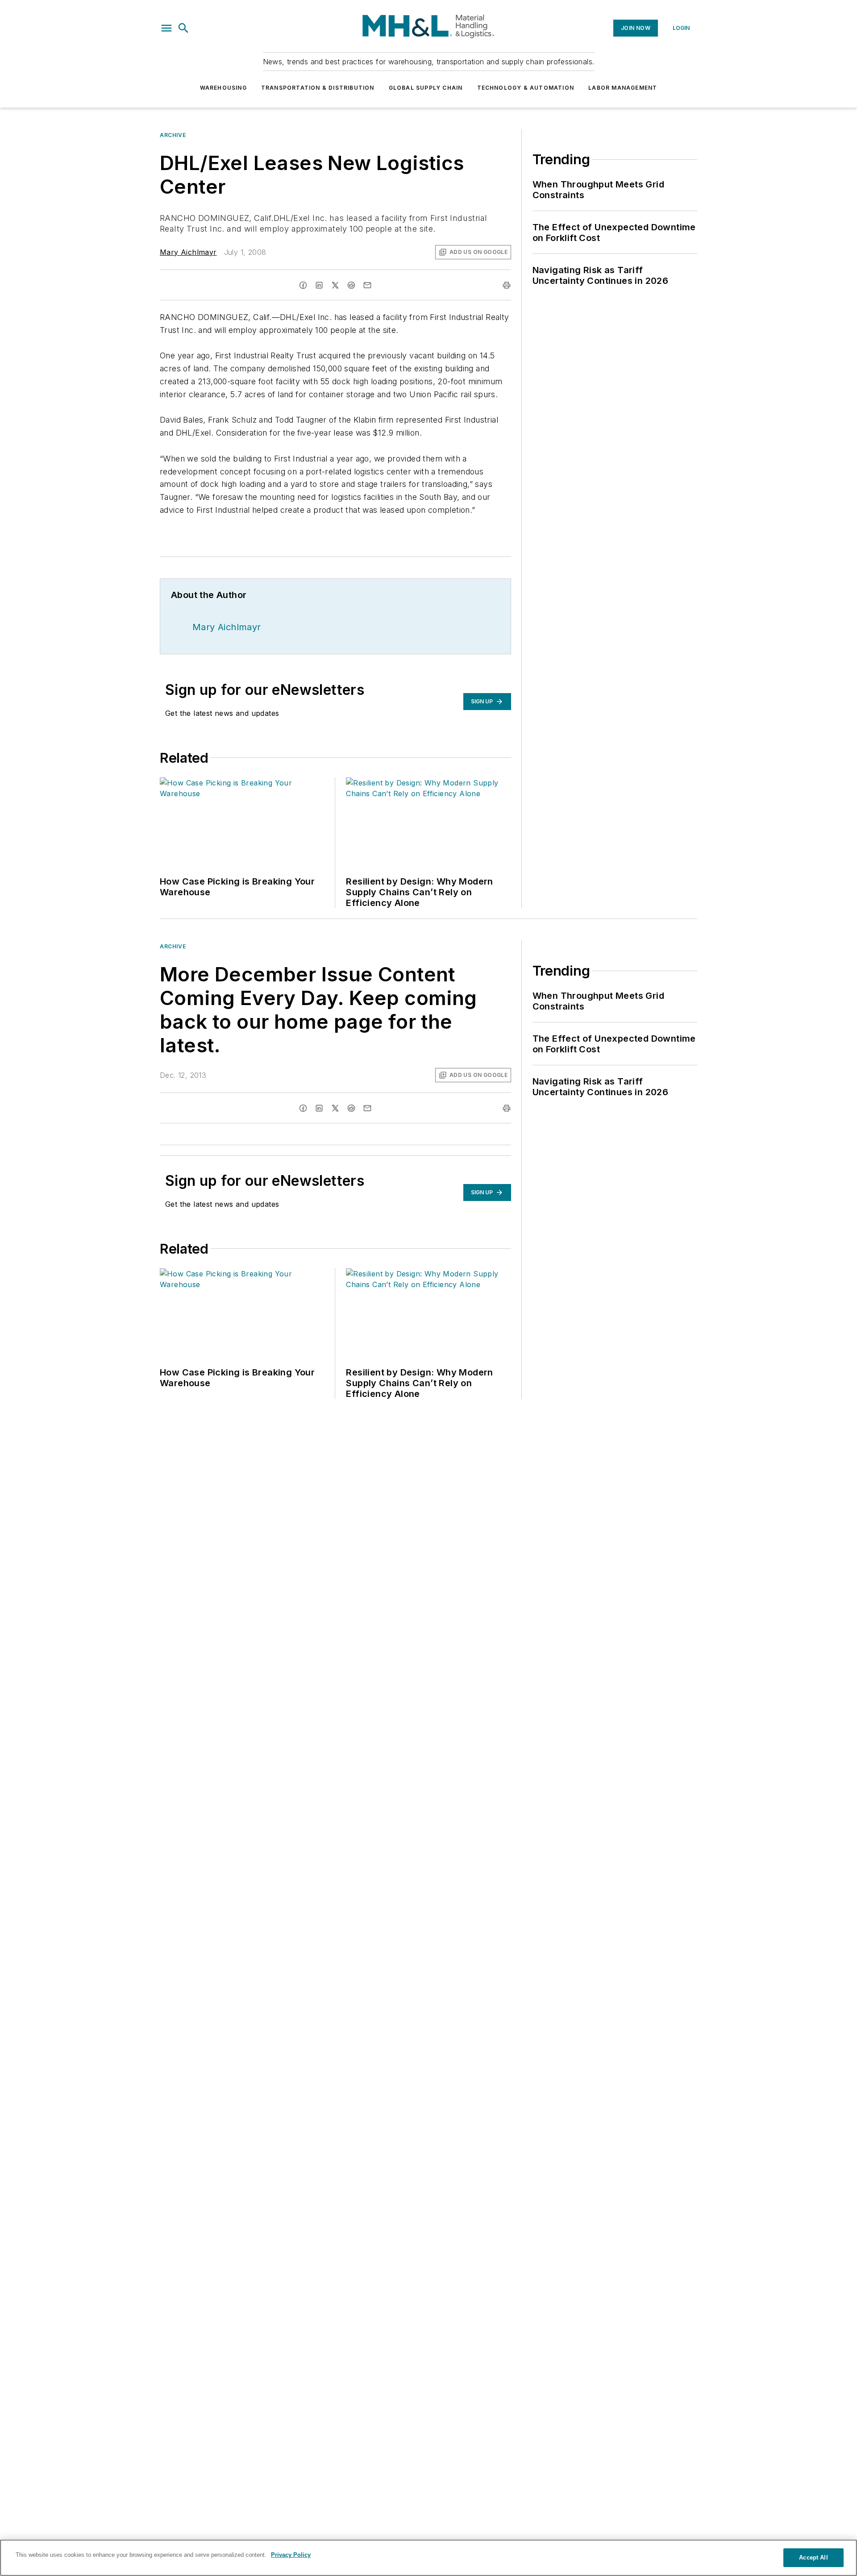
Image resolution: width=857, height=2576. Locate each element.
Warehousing (223, 88)
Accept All (813, 2557)
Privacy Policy (291, 2555)
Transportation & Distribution (318, 88)
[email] (367, 285)
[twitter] (335, 285)
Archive (173, 135)
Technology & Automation (526, 88)
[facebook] (303, 285)
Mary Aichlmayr (188, 252)
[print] (507, 285)
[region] (428, 2558)
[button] (166, 28)
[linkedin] (319, 285)
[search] (183, 28)
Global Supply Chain (426, 88)
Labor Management (623, 88)
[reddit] (351, 285)
